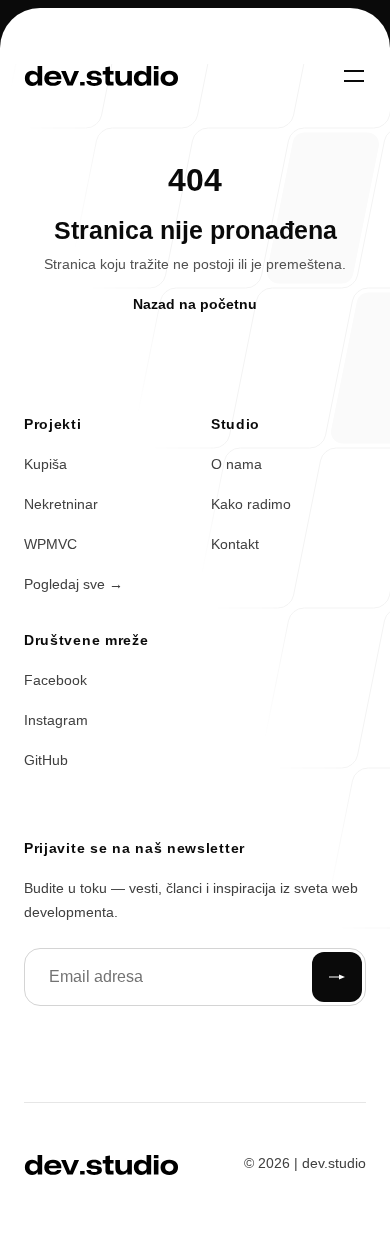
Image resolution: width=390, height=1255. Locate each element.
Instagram (56, 720)
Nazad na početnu (195, 304)
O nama (236, 464)
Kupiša (45, 464)
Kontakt (235, 544)
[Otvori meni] (354, 76)
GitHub (46, 760)
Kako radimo (251, 504)
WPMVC (50, 544)
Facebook (55, 680)
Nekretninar (61, 504)
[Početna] (101, 76)
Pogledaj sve (73, 584)
